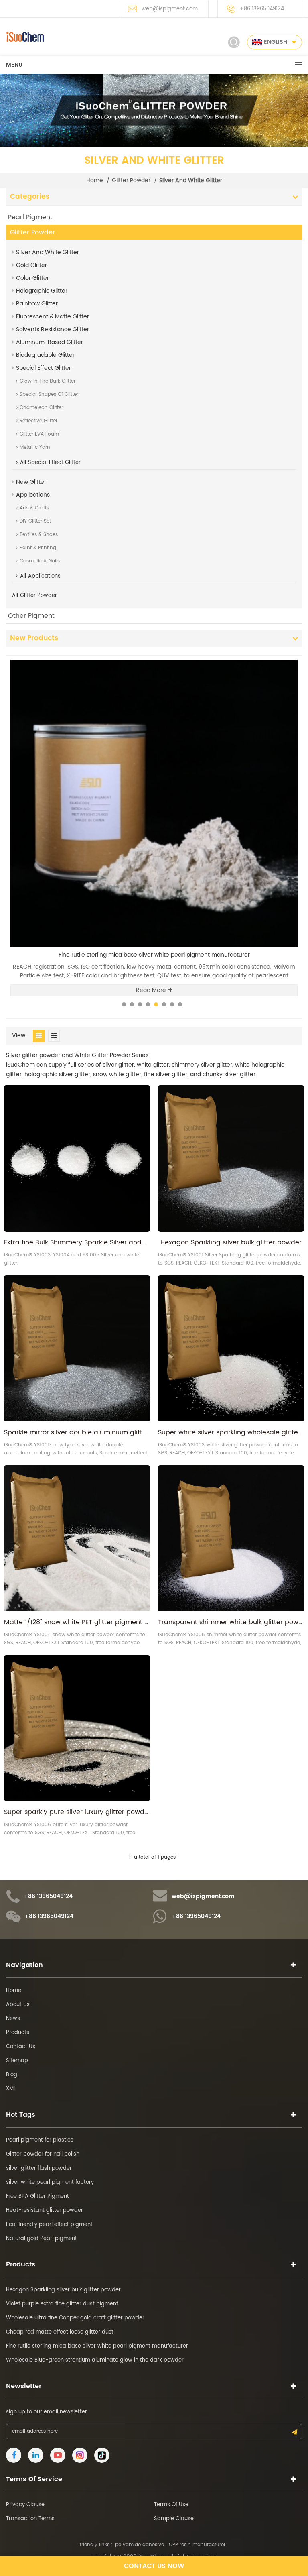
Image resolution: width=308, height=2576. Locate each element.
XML (11, 2089)
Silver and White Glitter (48, 252)
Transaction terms (30, 2519)
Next (286, 655)
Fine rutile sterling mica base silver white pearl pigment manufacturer (97, 2346)
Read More (151, 990)
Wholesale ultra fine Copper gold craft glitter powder (75, 2318)
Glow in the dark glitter (48, 381)
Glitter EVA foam (39, 434)
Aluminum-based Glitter (50, 342)
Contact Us (21, 2047)
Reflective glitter (38, 421)
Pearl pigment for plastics (40, 2140)
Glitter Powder (131, 181)
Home (14, 1991)
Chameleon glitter (41, 408)
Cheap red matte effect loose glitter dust (60, 2332)
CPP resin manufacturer (197, 2545)
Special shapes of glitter (49, 394)
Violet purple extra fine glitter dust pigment (62, 2304)
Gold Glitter (31, 265)
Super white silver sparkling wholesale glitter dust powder (231, 1432)
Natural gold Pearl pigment (42, 2239)
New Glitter (31, 482)
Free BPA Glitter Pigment (37, 2196)
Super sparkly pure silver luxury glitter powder (77, 1812)
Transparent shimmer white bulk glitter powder (231, 1622)
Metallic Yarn (35, 447)
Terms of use (171, 2505)
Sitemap (17, 2061)
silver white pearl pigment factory (50, 2182)
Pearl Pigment (30, 217)
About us (18, 2005)
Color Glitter (32, 278)
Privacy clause (25, 2505)
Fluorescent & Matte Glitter (53, 317)
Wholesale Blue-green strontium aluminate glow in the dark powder (95, 2360)
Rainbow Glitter (37, 304)
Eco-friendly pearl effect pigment (49, 2225)
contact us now (154, 2566)
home (95, 181)
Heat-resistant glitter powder (45, 2210)
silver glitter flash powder (39, 2168)
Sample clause (174, 2519)
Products (18, 2033)
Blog (12, 2075)
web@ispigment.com (170, 9)
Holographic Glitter (42, 291)
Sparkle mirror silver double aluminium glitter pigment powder (77, 1432)
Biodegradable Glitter (45, 355)
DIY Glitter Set (35, 521)
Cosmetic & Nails (40, 561)
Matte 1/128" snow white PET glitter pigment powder (77, 1622)
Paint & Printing (38, 548)
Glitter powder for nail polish (43, 2154)
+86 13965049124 (262, 9)
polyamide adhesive (140, 2545)
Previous (273, 655)
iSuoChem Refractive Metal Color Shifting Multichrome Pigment (154, 955)
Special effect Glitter (44, 368)
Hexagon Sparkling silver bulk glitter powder (231, 1242)
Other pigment (31, 616)
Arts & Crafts (34, 508)
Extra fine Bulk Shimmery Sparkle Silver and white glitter (77, 1242)
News (13, 2019)
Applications (33, 495)
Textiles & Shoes (39, 535)
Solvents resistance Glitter (53, 329)
